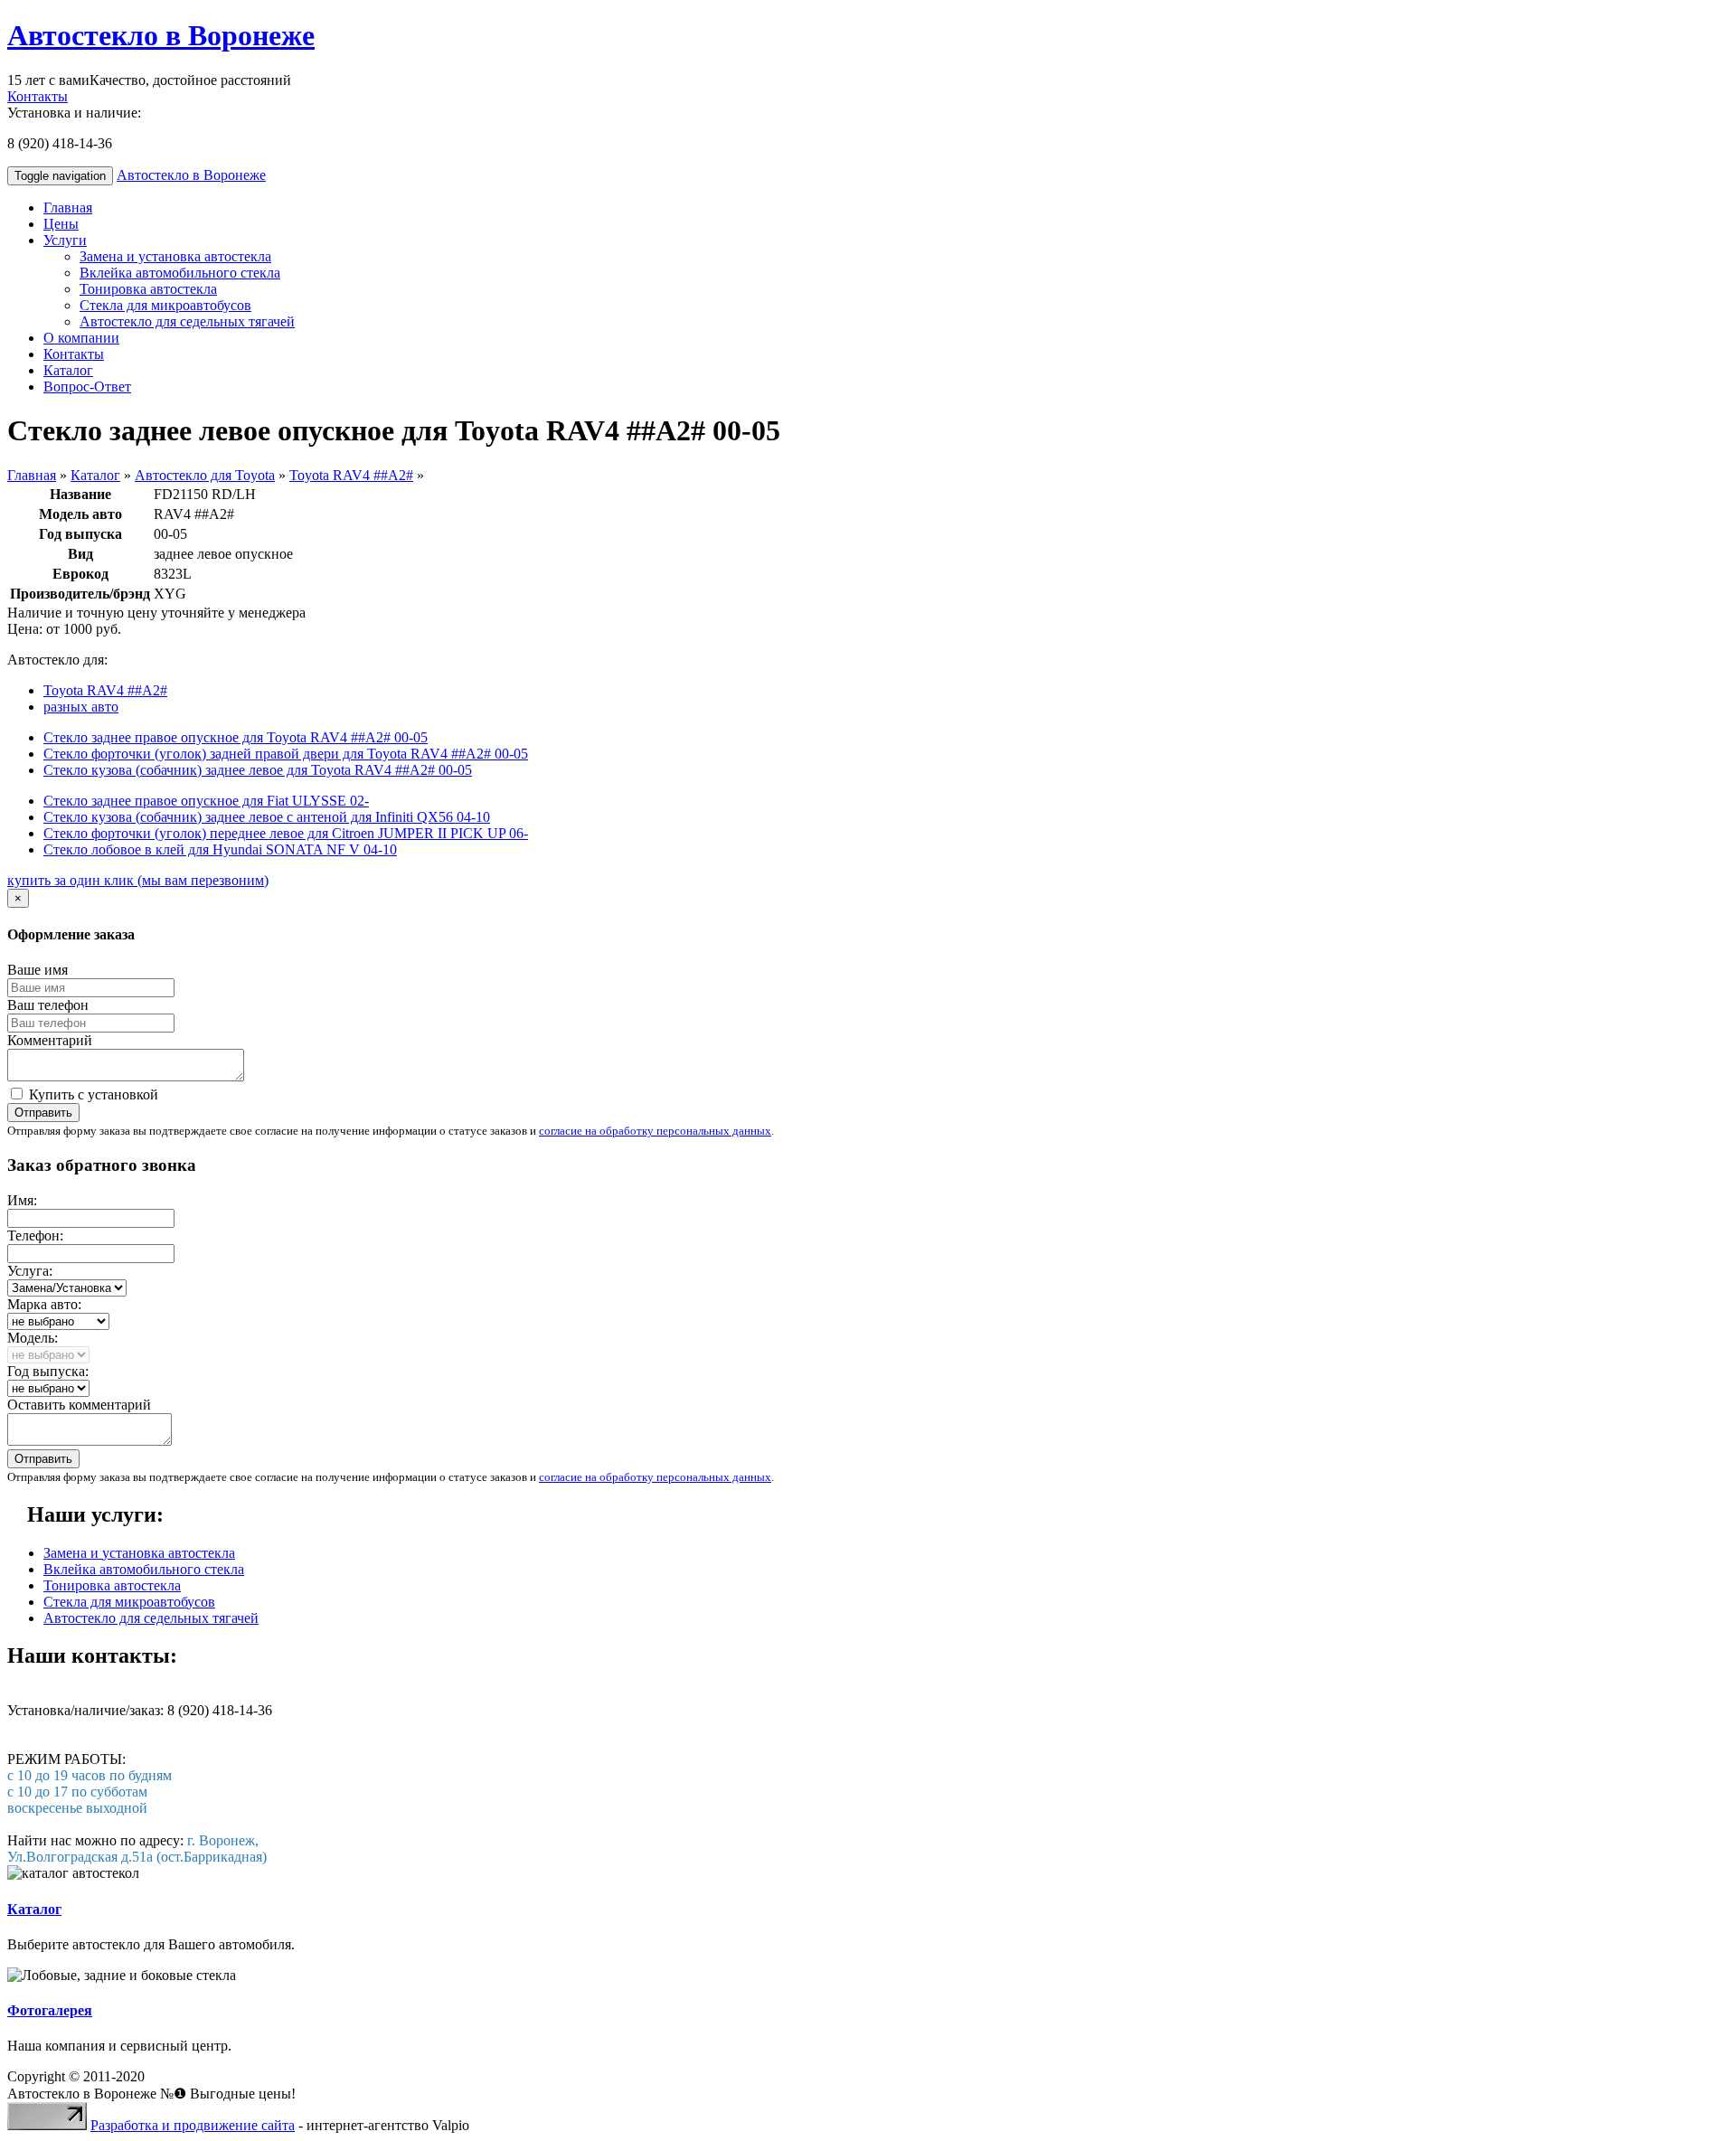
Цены (61, 224)
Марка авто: (44, 1304)
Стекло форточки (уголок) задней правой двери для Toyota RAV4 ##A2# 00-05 (286, 754)
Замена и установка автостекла (175, 256)
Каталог (68, 370)
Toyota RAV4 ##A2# (351, 475)
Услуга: (30, 1271)
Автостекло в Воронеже (161, 35)
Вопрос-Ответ (87, 387)
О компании (81, 338)
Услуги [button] (65, 240)
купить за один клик (138, 880)
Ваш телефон (48, 1005)
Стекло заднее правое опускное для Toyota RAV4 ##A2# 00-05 (236, 737)
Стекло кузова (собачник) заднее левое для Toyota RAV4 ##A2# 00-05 (258, 770)
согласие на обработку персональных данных (655, 1131)
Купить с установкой (92, 1094)
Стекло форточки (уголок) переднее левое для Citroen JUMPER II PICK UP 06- (286, 833)
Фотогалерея (50, 2010)
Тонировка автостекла (148, 289)
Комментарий (50, 1040)
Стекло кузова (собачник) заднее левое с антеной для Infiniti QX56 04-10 (267, 817)
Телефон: (35, 1236)
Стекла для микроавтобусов (165, 305)
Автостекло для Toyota (205, 475)
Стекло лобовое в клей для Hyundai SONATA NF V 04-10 (220, 849)
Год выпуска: (48, 1371)
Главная (68, 207)
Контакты (38, 96)
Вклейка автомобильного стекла (180, 273)
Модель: (33, 1338)
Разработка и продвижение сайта (193, 2125)
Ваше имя (38, 970)
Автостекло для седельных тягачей (187, 321)
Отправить (43, 1113)
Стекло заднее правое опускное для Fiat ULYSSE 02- (206, 801)
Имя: (22, 1200)
